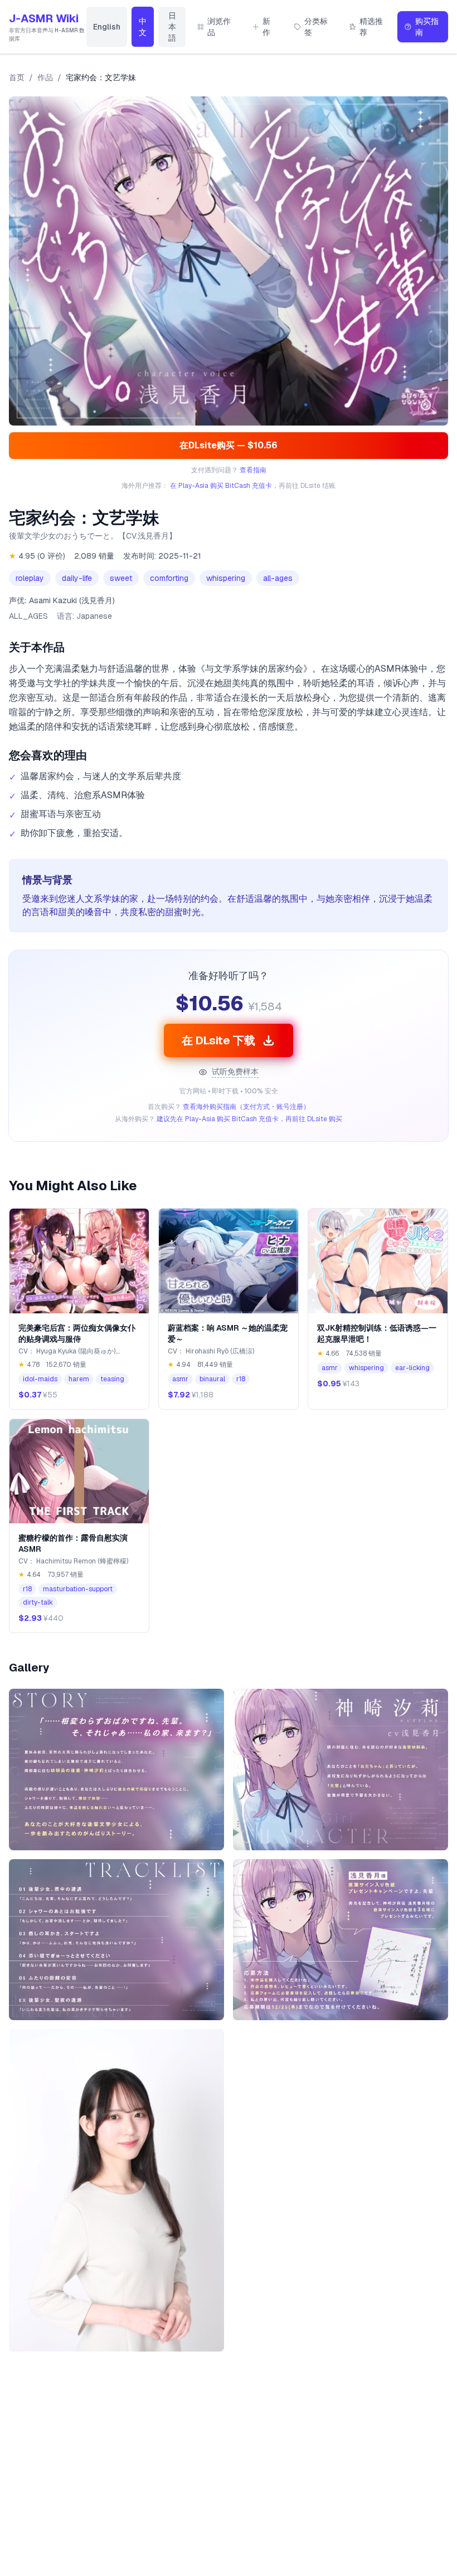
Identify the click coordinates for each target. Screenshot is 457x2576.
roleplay (30, 578)
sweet (121, 578)
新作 (266, 27)
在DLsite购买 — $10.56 (229, 445)
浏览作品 (219, 27)
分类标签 (316, 27)
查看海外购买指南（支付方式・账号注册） (246, 1107)
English (107, 27)
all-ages (278, 578)
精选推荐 (371, 27)
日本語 (172, 27)
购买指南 (427, 27)
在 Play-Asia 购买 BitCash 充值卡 (221, 486)
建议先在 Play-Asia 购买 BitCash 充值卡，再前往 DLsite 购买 (249, 1119)
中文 (143, 27)
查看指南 (253, 470)
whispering (226, 578)
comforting (169, 578)
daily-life (77, 578)
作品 (45, 77)
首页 (17, 77)
